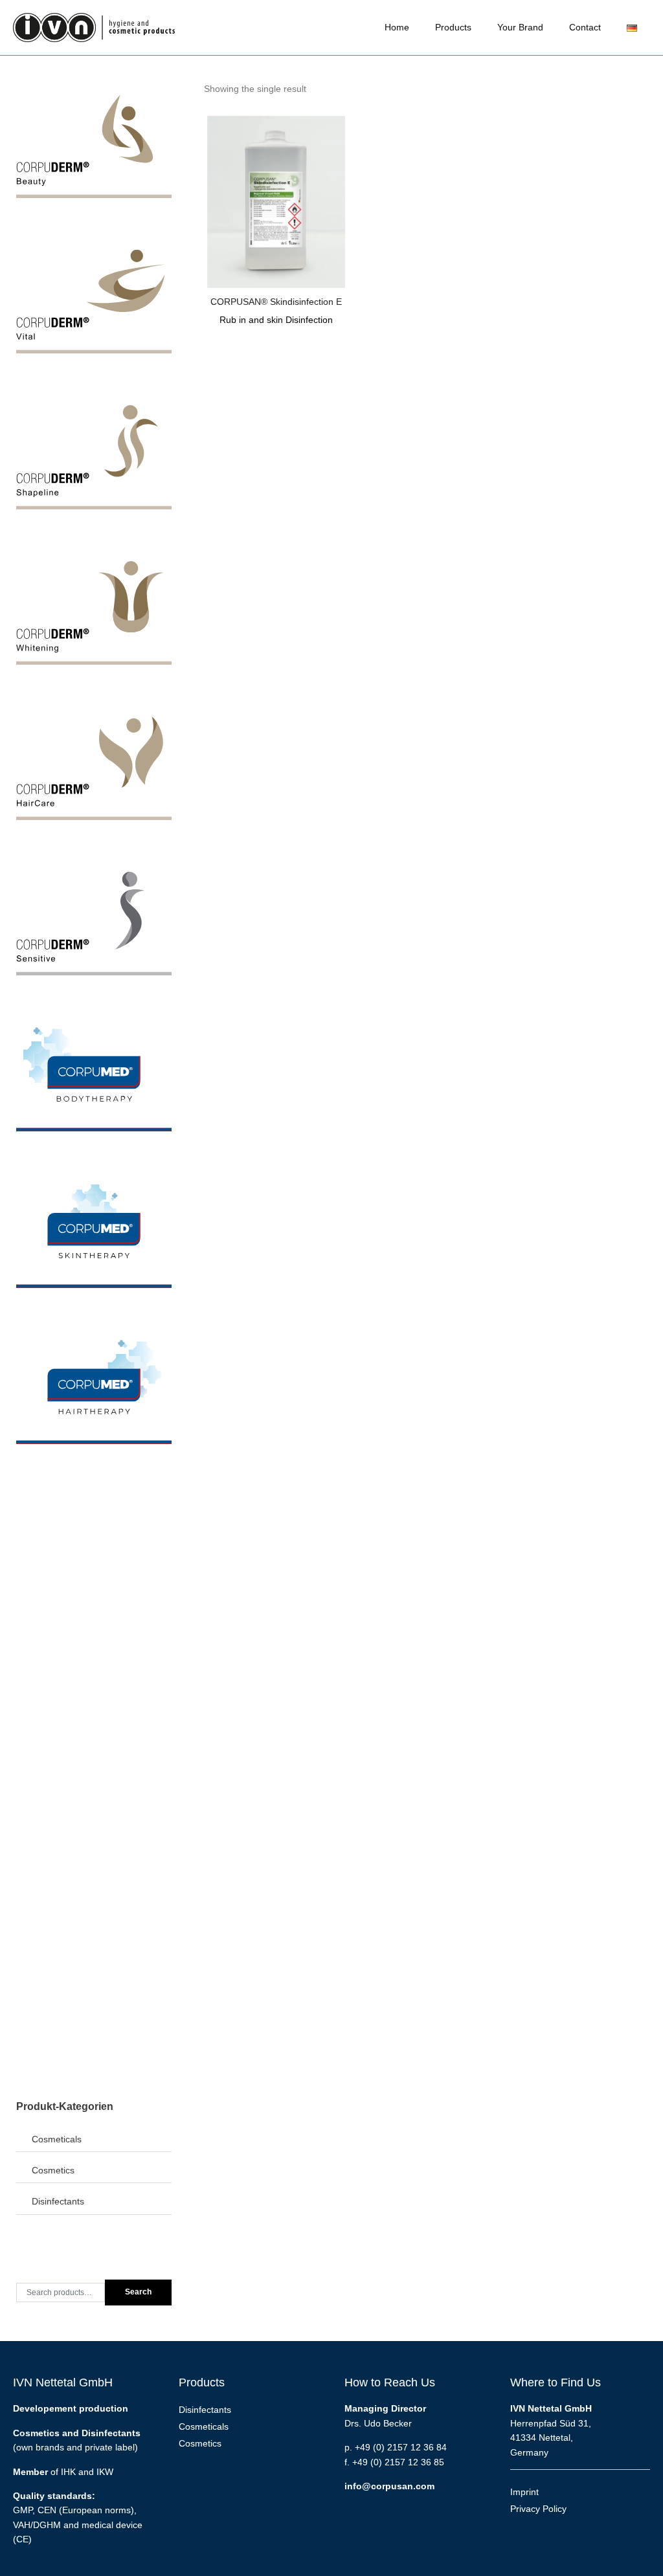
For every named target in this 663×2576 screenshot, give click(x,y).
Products (453, 27)
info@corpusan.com (389, 2486)
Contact (585, 27)
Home (397, 27)
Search (138, 2292)
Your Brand (520, 27)
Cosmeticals (57, 2139)
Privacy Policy (538, 2509)
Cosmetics (53, 2170)
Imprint (524, 2492)
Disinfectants (58, 2201)
